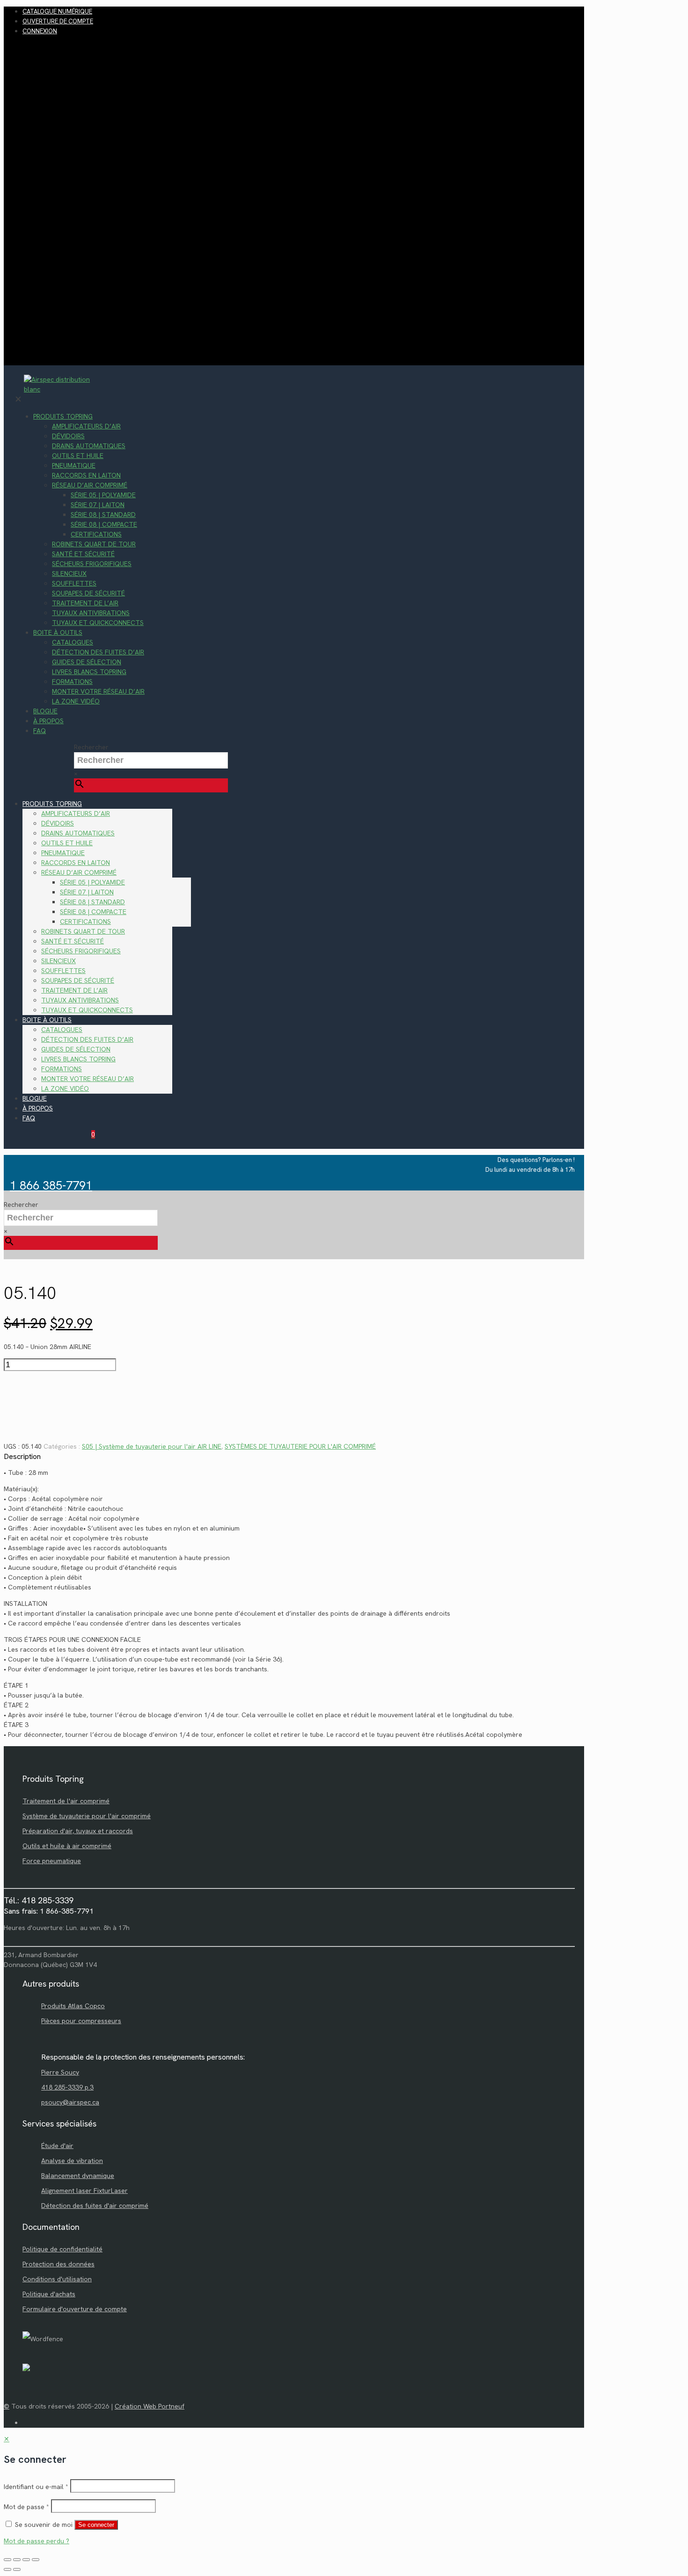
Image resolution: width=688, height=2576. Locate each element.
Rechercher (91, 747)
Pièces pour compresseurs (81, 2021)
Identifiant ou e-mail (36, 2487)
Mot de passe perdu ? (37, 2541)
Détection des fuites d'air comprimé (95, 2206)
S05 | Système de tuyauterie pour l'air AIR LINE (152, 1446)
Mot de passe (26, 2507)
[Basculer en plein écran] (17, 2560)
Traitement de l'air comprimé (66, 1801)
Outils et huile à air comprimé (67, 1846)
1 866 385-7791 (51, 1186)
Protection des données (59, 2264)
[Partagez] (26, 2560)
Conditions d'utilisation (57, 2279)
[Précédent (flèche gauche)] (7, 2569)
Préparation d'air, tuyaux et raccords (78, 1831)
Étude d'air (57, 2146)
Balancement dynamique (78, 2176)
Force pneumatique (52, 1861)
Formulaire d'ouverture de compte (75, 2309)
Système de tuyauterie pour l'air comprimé (87, 1816)
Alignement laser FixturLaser (84, 2191)
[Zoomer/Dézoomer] (7, 2560)
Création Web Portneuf (150, 2406)
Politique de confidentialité (62, 2249)
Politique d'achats (49, 2294)
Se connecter (96, 2525)
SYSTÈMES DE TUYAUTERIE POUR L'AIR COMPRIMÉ (300, 1446)
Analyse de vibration (72, 2161)
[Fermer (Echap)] (36, 2560)
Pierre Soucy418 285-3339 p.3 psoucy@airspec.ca (70, 2087)
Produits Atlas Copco (73, 2006)
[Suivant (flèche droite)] (17, 2569)
